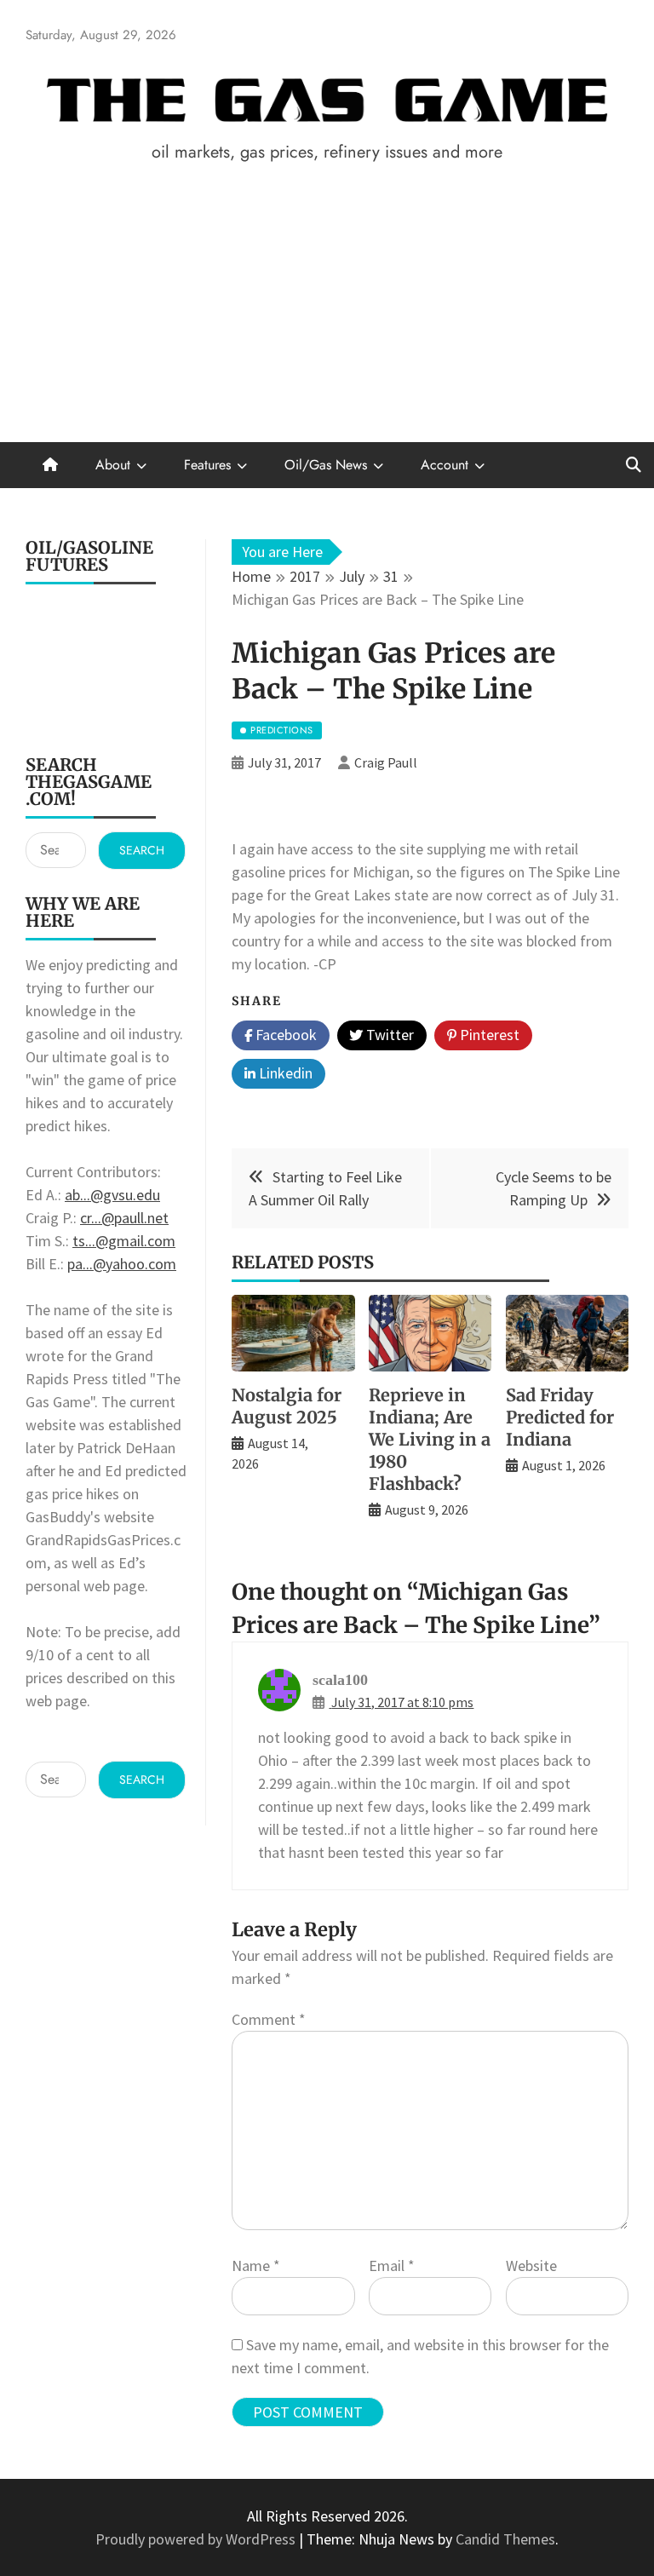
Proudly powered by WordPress (197, 2539)
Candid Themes (505, 2539)
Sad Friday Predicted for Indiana (560, 1417)
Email (392, 2265)
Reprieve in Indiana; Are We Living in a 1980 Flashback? (430, 1439)
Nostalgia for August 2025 (287, 1406)
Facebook (284, 1035)
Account (445, 465)
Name (256, 2265)
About (113, 465)
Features (207, 465)
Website (531, 2265)
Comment (269, 2019)
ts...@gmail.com (124, 1241)
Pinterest (488, 1035)
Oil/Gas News (326, 465)
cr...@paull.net (124, 1218)
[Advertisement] (327, 314)
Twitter (388, 1035)
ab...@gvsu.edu (112, 1195)
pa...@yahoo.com (122, 1264)
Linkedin (284, 1073)
